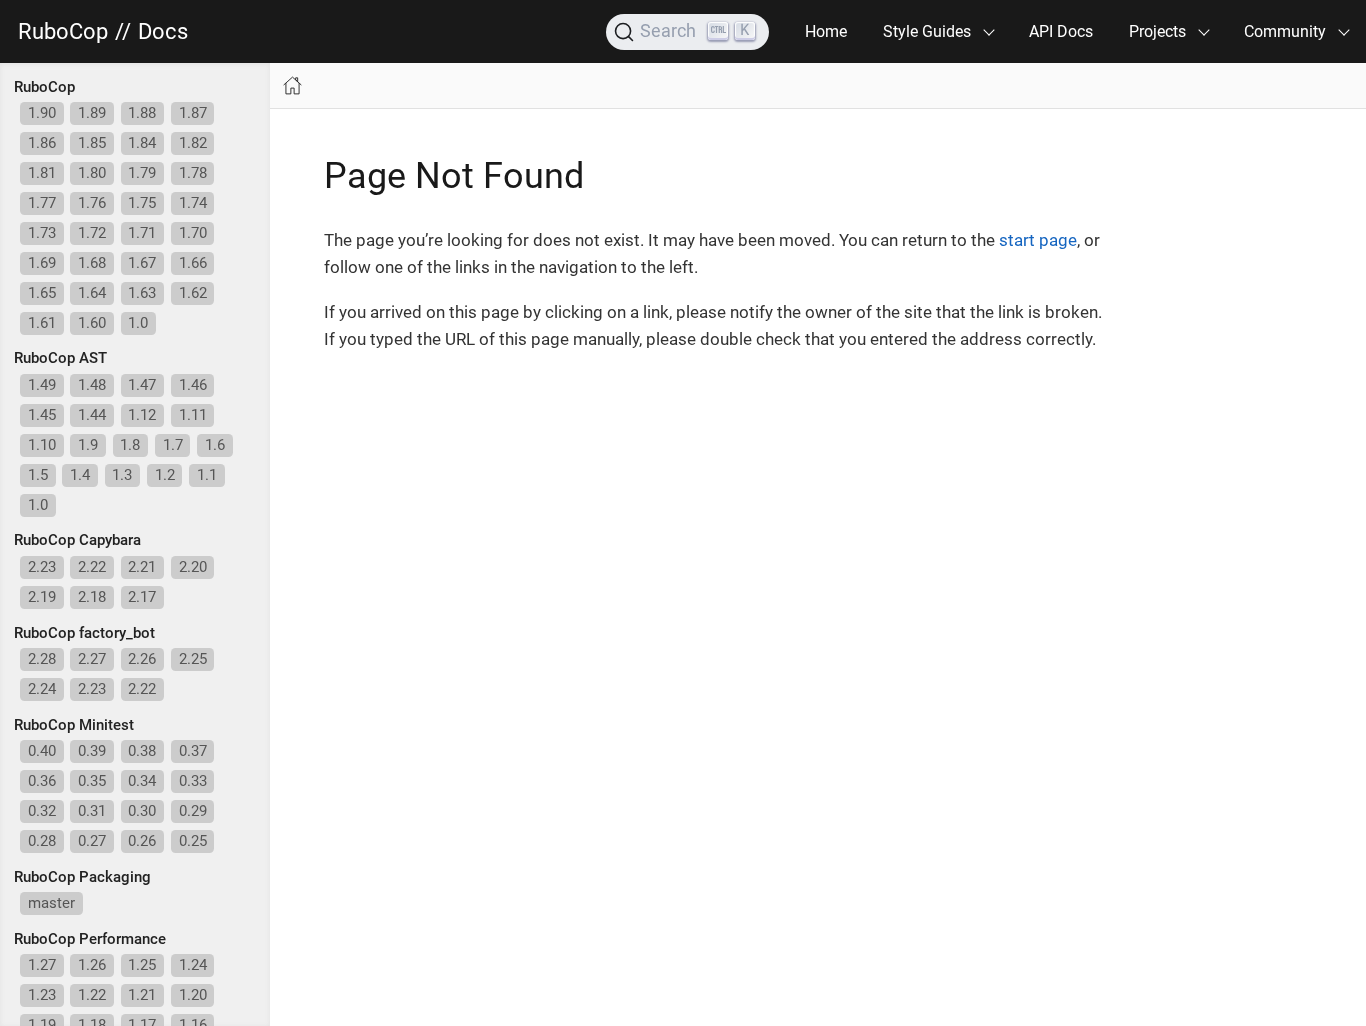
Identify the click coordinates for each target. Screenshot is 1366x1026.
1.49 (42, 385)
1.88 (142, 113)
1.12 (142, 415)
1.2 (165, 475)
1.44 (92, 415)
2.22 (92, 567)
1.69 (42, 263)
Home (826, 31)
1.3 (122, 475)
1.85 (92, 143)
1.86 (42, 143)
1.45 (42, 415)
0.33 (193, 781)
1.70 (193, 233)
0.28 (42, 841)
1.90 (42, 113)
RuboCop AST (60, 358)
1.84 (142, 143)
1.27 (42, 965)
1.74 (193, 203)
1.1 (207, 475)
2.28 (42, 659)
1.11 (193, 415)
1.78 (193, 173)
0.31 (92, 811)
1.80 (92, 173)
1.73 (42, 233)
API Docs (1061, 31)
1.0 (138, 323)
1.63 (142, 293)
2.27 (92, 659)
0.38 (142, 751)
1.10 (42, 445)
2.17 (142, 597)
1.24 (193, 965)
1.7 (173, 445)
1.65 (42, 293)
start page (1038, 240)
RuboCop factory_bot (84, 633)
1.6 (215, 445)
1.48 (92, 385)
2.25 (193, 659)
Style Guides (927, 31)
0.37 (193, 751)
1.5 (38, 475)
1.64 (92, 293)
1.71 (142, 233)
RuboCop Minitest (74, 725)
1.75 (142, 203)
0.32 (42, 811)
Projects (1157, 31)
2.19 (42, 597)
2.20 (193, 567)
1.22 (92, 995)
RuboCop (63, 32)
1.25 (142, 965)
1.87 (193, 113)
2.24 (42, 689)
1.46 (193, 385)
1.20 (193, 995)
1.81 (42, 173)
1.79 (142, 173)
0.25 (193, 841)
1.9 (88, 445)
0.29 (193, 811)
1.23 (42, 995)
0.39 (92, 751)
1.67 (142, 263)
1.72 (92, 233)
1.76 (92, 203)
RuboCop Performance (90, 939)
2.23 (42, 567)
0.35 (92, 781)
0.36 (42, 781)
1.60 (92, 323)
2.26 (142, 659)
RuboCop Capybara (77, 540)
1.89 (92, 113)
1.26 (92, 965)
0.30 (142, 811)
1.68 (92, 263)
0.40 (42, 751)
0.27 (92, 841)
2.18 (92, 597)
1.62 (193, 293)
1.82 (193, 143)
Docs (163, 32)
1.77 (42, 203)
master (51, 903)
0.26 (142, 841)
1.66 (193, 263)
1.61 (42, 323)
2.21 (142, 567)
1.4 (80, 475)
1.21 (142, 995)
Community (1285, 31)
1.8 (130, 445)
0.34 (142, 781)
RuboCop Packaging (82, 877)
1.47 (142, 385)
